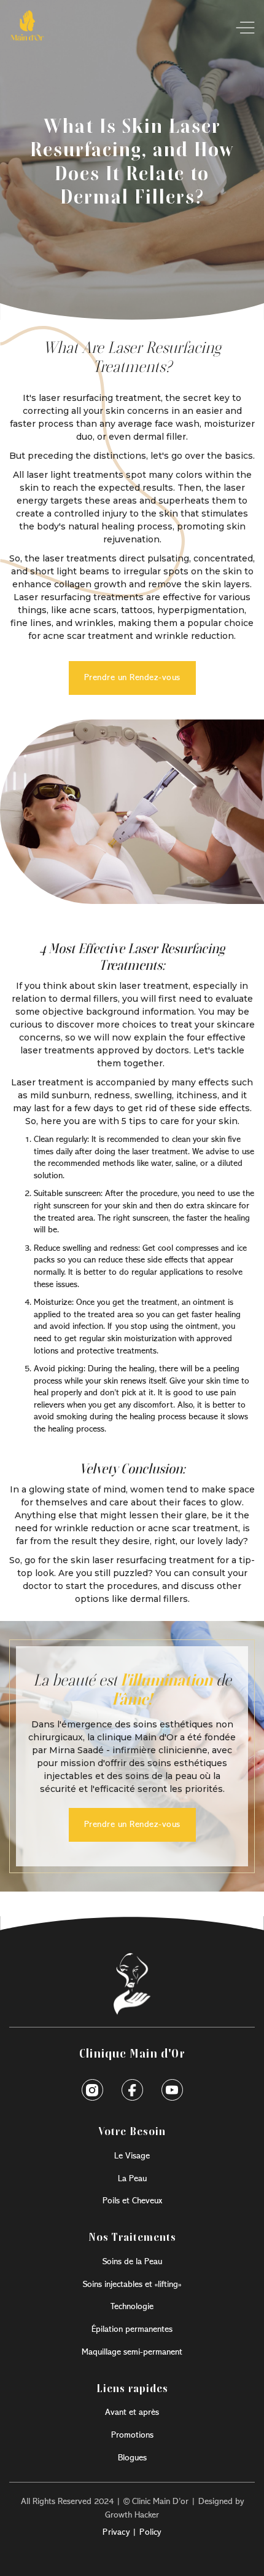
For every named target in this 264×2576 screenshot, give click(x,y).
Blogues (132, 2458)
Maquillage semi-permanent (132, 2352)
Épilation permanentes (132, 2329)
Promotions (132, 2435)
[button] (241, 28)
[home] (27, 28)
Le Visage (132, 2156)
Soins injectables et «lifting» (132, 2285)
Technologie (132, 2307)
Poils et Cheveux (132, 2201)
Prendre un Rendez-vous (132, 678)
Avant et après (132, 2412)
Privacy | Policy (132, 2532)
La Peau (132, 2179)
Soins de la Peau (132, 2262)
